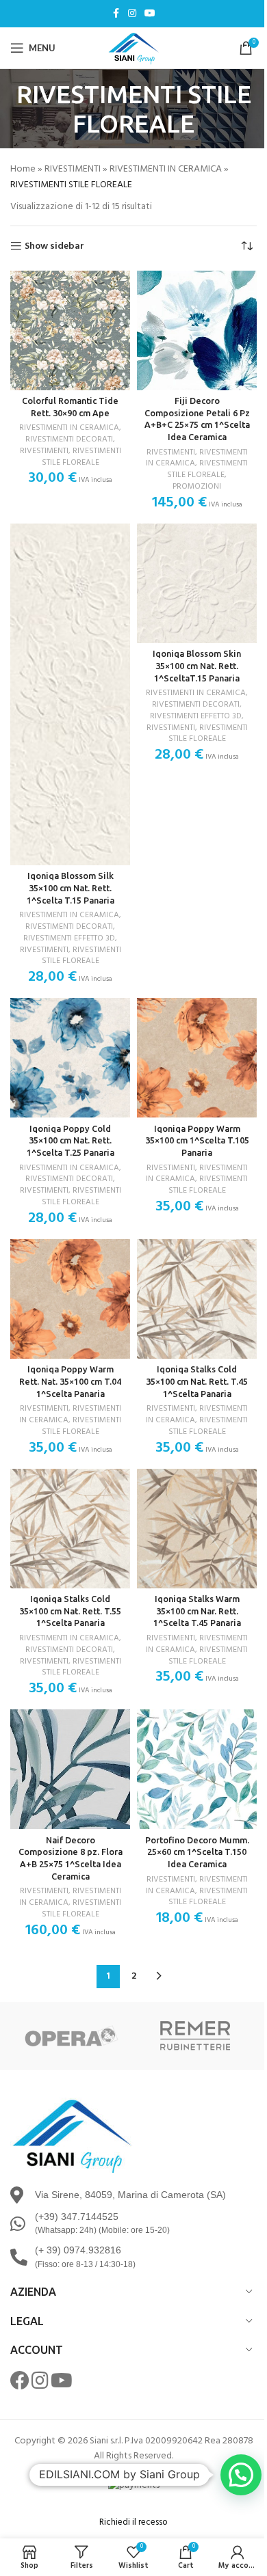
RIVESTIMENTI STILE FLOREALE (81, 457)
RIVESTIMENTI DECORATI (69, 439)
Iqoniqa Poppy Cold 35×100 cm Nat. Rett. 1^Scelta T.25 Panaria (71, 1140)
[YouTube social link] (150, 14)
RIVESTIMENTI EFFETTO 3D (69, 938)
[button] (241, 2475)
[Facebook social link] (116, 14)
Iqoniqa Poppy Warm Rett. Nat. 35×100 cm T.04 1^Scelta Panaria (70, 1381)
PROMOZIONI (197, 487)
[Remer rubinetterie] (195, 2036)
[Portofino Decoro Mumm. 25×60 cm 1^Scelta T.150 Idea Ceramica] (197, 1769)
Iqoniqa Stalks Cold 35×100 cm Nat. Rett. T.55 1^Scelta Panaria (70, 1611)
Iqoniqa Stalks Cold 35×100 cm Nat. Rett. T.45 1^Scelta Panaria (197, 1381)
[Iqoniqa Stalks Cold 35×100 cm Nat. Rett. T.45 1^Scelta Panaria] (197, 1299)
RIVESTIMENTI (73, 169)
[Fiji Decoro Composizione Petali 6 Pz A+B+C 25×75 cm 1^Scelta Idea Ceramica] (197, 330)
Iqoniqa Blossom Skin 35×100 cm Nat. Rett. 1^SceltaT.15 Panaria (197, 665)
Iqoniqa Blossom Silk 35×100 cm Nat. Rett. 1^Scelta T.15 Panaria (71, 887)
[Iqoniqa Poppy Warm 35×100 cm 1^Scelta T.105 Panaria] (197, 1058)
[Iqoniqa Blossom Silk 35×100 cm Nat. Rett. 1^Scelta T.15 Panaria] (70, 694)
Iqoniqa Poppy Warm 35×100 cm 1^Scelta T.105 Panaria (197, 1140)
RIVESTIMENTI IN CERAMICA (166, 169)
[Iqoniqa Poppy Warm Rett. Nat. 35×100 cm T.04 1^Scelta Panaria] (70, 1299)
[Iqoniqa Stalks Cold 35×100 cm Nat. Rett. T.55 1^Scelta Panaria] (70, 1529)
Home (23, 169)
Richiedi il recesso (133, 2522)
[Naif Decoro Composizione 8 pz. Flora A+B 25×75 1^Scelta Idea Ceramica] (70, 1769)
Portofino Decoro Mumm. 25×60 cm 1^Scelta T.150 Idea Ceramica (197, 1852)
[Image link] (72, 2135)
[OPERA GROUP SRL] (72, 2036)
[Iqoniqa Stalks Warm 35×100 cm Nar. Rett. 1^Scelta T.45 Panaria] (197, 1529)
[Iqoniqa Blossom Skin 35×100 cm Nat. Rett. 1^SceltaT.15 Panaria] (197, 583)
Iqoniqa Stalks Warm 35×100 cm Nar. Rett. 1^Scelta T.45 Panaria (197, 1611)
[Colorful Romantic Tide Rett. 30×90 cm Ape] (70, 330)
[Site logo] (133, 48)
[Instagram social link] (132, 14)
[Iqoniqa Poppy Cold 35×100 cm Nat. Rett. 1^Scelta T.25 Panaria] (70, 1058)
